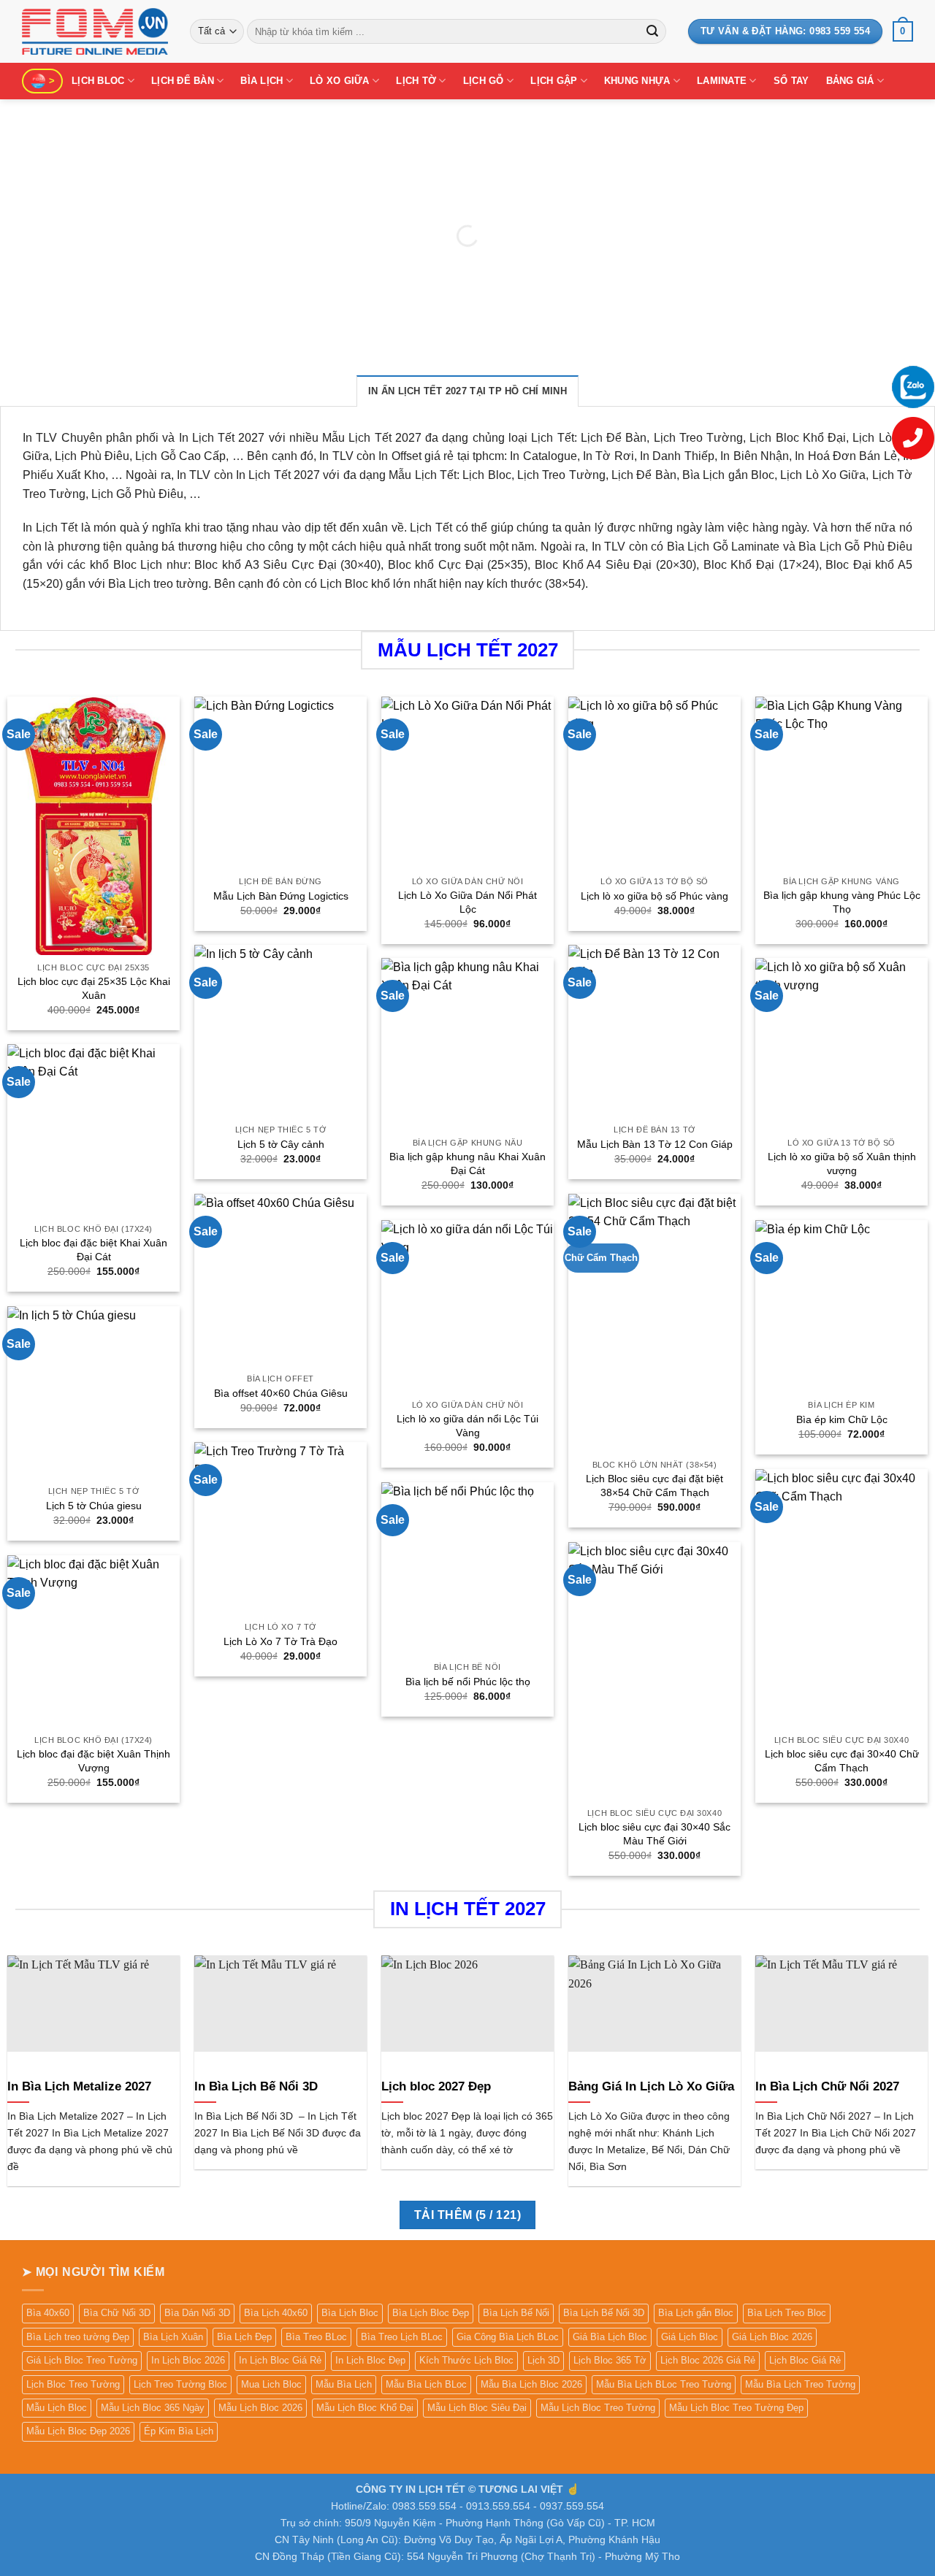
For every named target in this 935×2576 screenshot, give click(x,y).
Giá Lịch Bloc (690, 2337)
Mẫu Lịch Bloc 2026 (260, 2408)
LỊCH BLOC (98, 81)
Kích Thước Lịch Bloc (466, 2360)
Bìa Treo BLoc (316, 2337)
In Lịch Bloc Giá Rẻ (280, 2360)
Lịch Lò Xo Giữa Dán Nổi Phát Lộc (467, 902)
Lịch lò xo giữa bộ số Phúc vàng (654, 896)
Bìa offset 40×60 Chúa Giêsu (281, 1393)
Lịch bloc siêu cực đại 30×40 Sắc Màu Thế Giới (654, 1834)
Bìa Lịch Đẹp (244, 2337)
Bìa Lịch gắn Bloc (696, 2313)
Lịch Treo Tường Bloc (180, 2384)
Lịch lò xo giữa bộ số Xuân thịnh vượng (842, 1164)
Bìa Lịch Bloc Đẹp (431, 2313)
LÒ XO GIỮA (340, 81)
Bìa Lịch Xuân (173, 2337)
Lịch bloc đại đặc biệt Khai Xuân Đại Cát (93, 1250)
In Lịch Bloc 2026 (188, 2360)
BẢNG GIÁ (850, 81)
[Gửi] (652, 31)
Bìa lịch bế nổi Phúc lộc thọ (468, 1682)
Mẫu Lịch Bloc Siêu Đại (477, 2408)
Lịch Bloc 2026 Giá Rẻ (708, 2360)
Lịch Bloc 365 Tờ (610, 2360)
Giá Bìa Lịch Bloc (610, 2337)
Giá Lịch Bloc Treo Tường (82, 2360)
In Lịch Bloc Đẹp (370, 2360)
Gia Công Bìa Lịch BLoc (508, 2337)
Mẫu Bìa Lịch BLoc (426, 2384)
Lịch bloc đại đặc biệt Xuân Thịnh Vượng (93, 1761)
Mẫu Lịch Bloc (57, 2408)
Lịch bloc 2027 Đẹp (436, 2086)
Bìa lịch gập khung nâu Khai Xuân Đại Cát (467, 1164)
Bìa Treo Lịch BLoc (402, 2337)
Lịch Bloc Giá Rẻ (805, 2360)
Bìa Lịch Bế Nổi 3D (604, 2313)
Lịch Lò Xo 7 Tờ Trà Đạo (280, 1641)
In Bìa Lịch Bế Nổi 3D (256, 2086)
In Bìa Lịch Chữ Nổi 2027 (827, 2086)
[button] (903, 31)
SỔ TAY (791, 81)
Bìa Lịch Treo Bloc (787, 2313)
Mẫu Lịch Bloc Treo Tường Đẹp (736, 2408)
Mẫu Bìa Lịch (344, 2384)
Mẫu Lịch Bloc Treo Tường (598, 2408)
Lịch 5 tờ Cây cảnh (281, 1144)
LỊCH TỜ (416, 81)
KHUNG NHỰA (637, 81)
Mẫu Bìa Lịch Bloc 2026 (531, 2384)
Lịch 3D (543, 2360)
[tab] (467, 391)
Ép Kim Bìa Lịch (179, 2431)
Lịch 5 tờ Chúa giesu (94, 1506)
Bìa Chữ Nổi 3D (117, 2313)
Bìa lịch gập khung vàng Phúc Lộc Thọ (842, 902)
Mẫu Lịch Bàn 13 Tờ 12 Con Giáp (655, 1144)
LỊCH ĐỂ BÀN (183, 81)
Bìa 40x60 (48, 2313)
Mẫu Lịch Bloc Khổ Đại (365, 2408)
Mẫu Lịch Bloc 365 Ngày (153, 2408)
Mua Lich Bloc (271, 2384)
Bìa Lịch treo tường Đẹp (78, 2337)
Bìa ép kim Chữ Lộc (842, 1419)
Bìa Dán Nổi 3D (197, 2313)
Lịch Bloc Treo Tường (73, 2384)
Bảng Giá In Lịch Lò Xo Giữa (651, 2086)
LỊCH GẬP (554, 81)
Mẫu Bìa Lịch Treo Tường (800, 2384)
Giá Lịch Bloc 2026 (772, 2337)
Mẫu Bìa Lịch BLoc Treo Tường (664, 2384)
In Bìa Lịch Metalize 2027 (79, 2086)
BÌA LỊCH (262, 81)
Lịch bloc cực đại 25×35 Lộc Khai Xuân (94, 988)
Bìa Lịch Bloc (350, 2313)
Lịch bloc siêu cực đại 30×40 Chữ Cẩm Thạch (842, 1761)
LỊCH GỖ (484, 81)
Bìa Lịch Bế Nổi (516, 2313)
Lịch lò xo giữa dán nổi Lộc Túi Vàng (467, 1426)
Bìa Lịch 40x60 (276, 2313)
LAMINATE (722, 81)
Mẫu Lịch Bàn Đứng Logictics (281, 896)
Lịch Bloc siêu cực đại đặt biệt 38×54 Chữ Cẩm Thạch (654, 1486)
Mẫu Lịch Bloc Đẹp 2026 (78, 2431)
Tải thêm (467, 2215)
